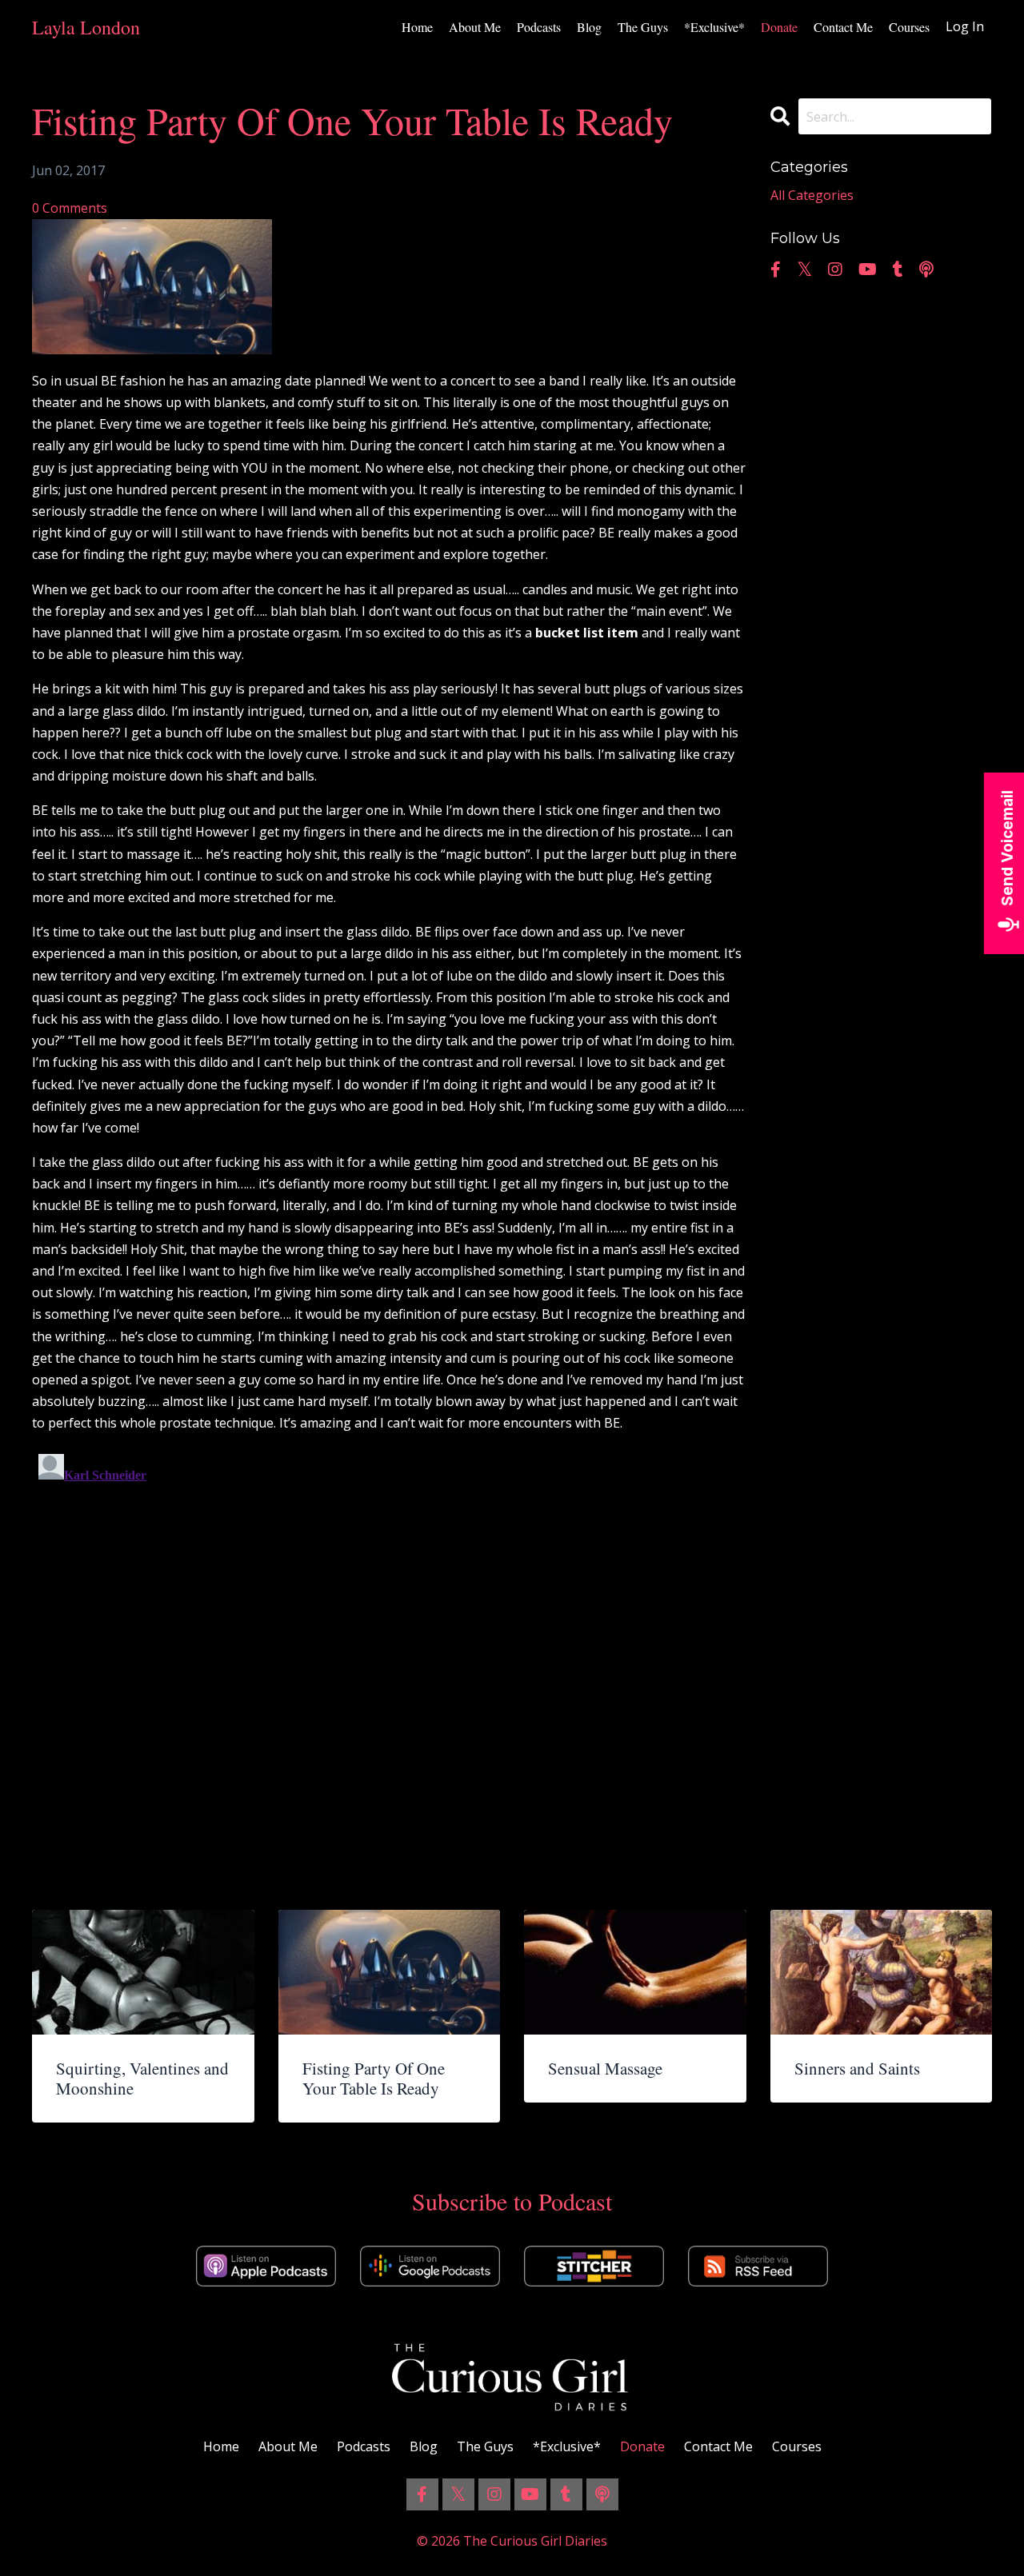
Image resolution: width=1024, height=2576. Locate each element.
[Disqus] (389, 1647)
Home (417, 27)
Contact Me (843, 27)
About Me (475, 27)
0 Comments (70, 208)
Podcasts (539, 27)
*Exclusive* (714, 27)
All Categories (812, 195)
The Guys (643, 27)
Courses (909, 27)
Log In (965, 26)
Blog (589, 27)
